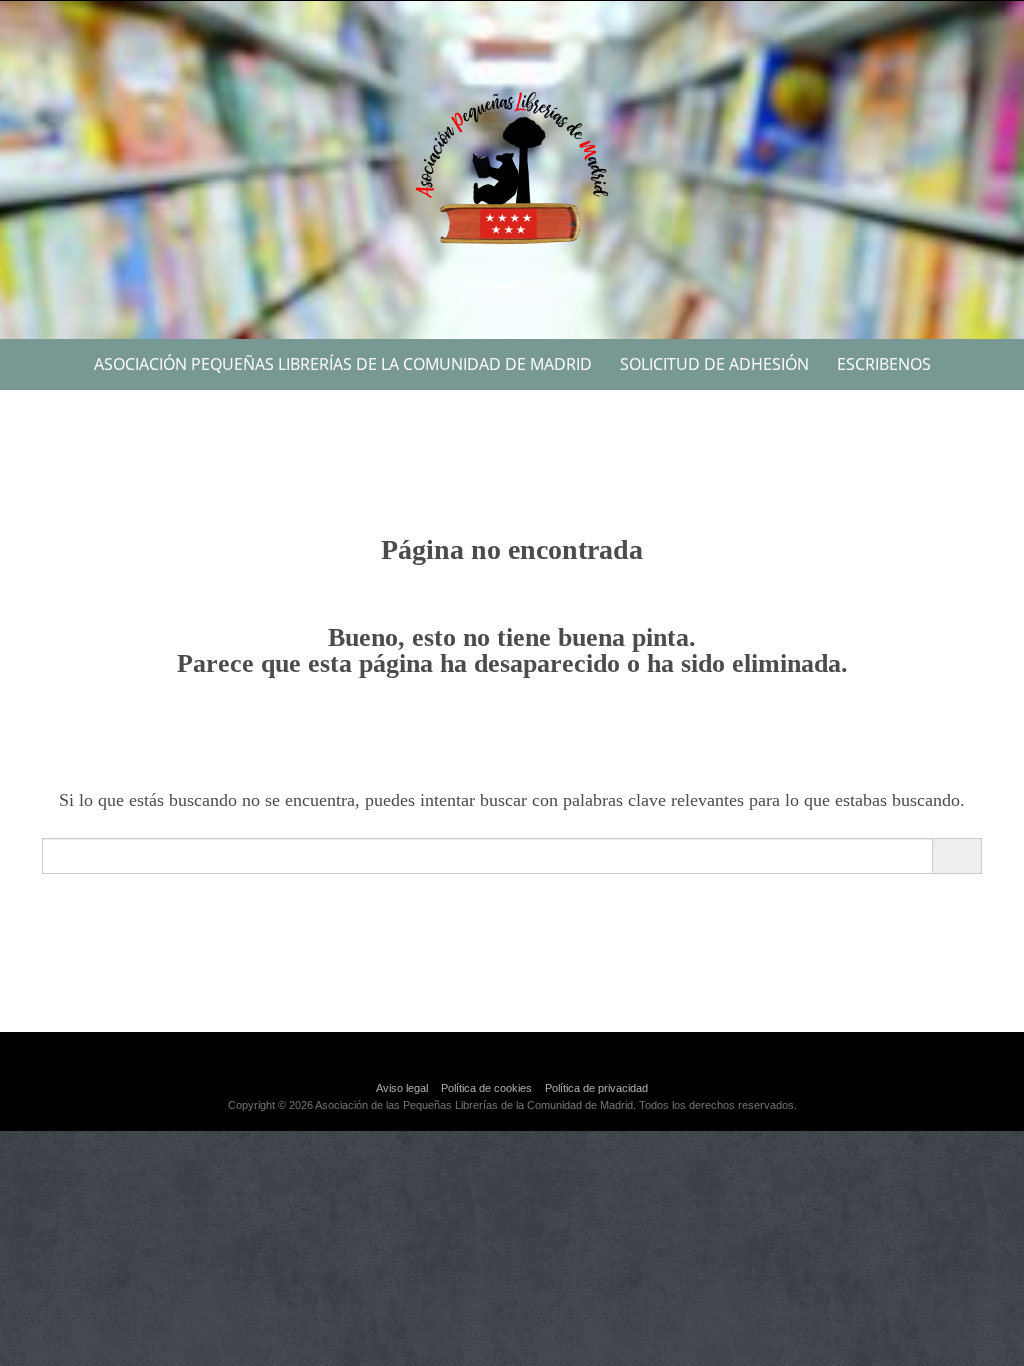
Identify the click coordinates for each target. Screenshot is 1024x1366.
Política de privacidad (596, 1088)
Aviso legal (402, 1088)
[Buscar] (956, 856)
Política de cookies (486, 1088)
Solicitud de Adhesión (714, 364)
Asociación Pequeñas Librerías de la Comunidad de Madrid (343, 364)
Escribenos (884, 364)
